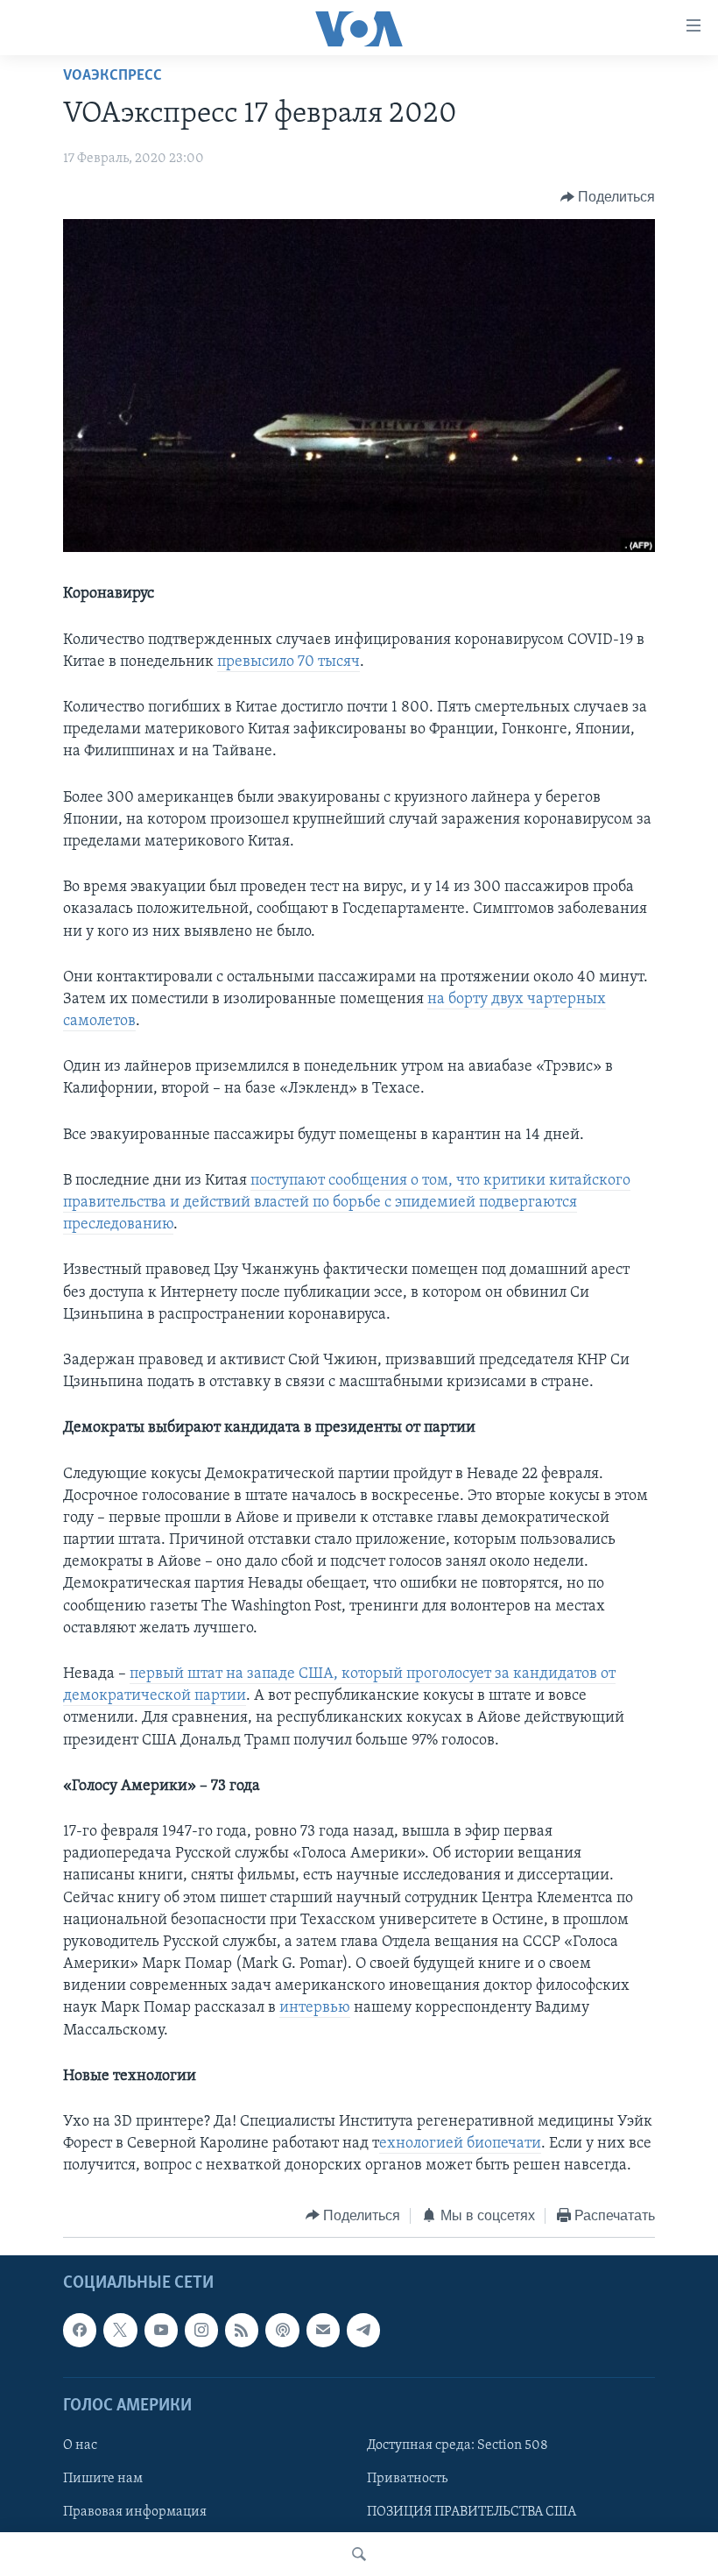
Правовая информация (135, 2512)
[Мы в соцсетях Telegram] (363, 2330)
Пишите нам (103, 2479)
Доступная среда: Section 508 (458, 2445)
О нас (80, 2445)
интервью (315, 2008)
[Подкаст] (282, 2330)
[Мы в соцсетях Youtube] (161, 2330)
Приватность (407, 2479)
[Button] (608, 197)
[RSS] (242, 2330)
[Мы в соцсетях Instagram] (201, 2330)
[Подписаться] (323, 2330)
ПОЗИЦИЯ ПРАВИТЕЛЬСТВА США (472, 2512)
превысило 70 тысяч (289, 662)
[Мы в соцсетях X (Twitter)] (120, 2330)
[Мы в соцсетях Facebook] (80, 2330)
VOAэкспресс (113, 76)
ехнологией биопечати (460, 2144)
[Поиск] (359, 2554)
